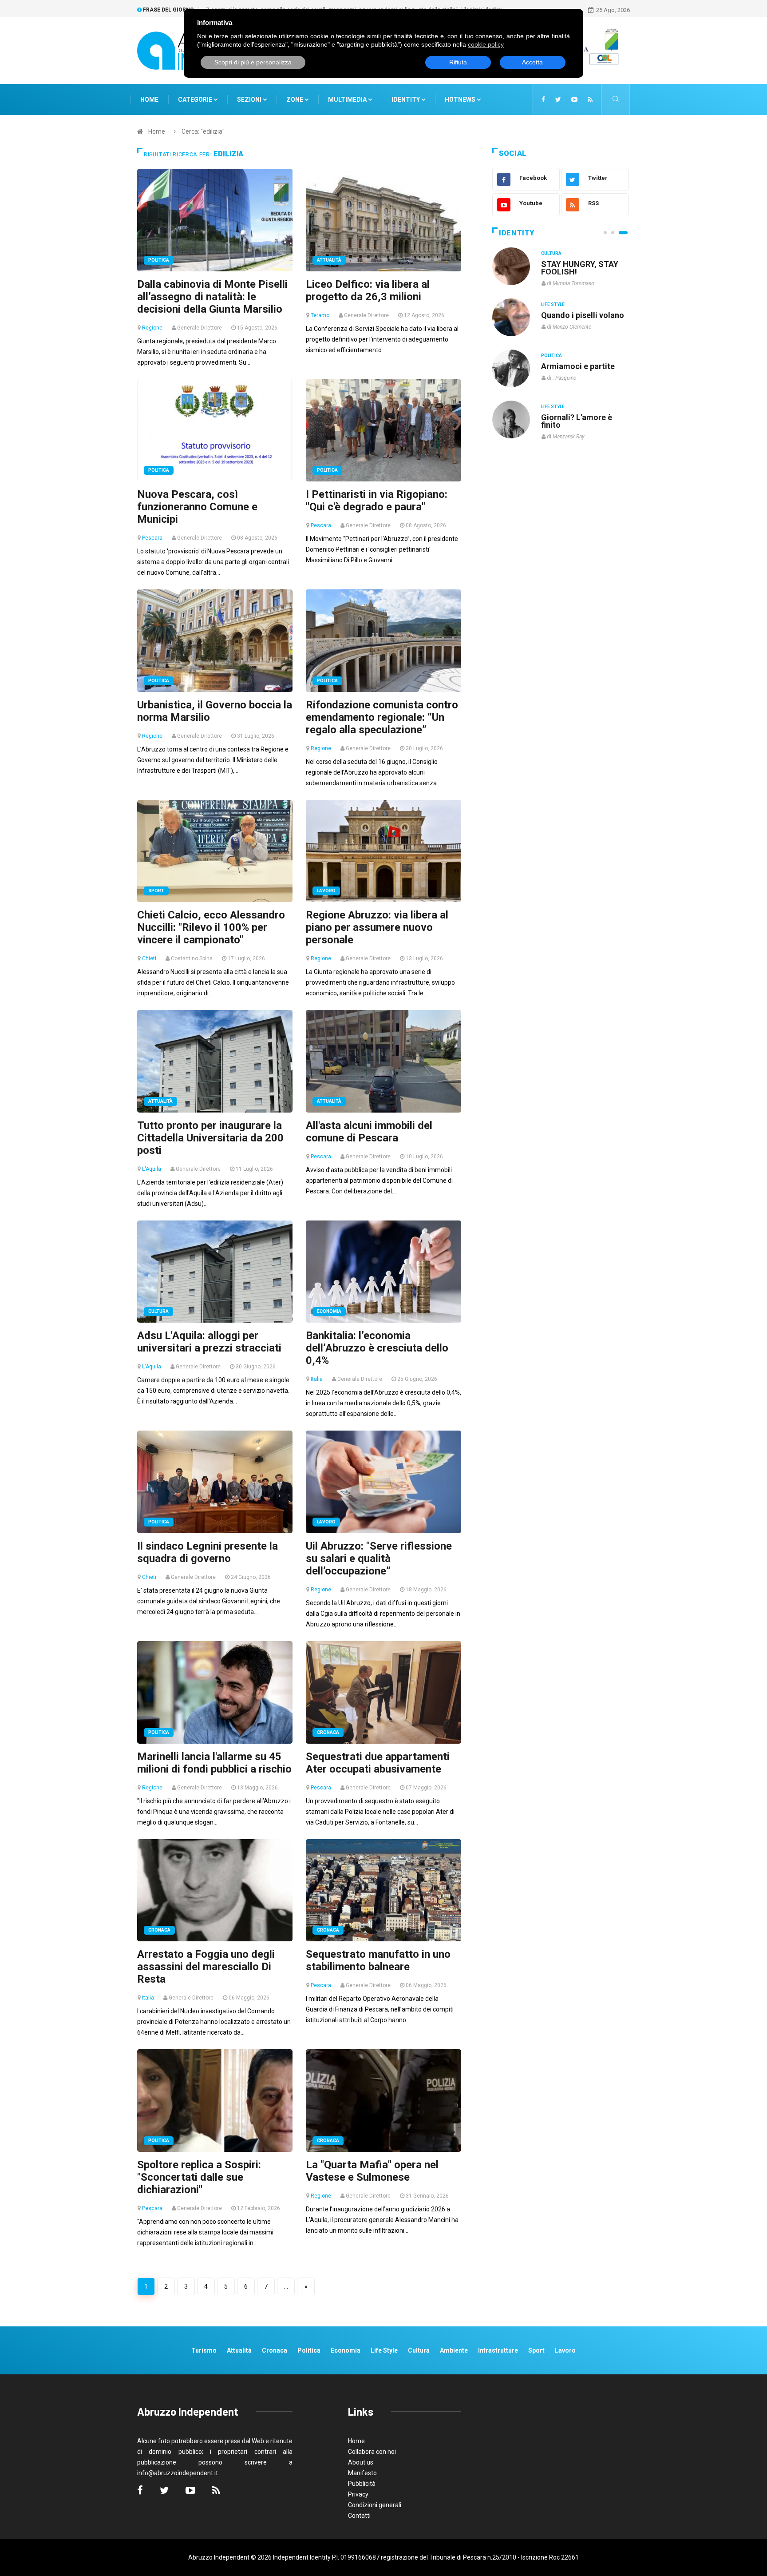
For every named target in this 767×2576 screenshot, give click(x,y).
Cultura (158, 1311)
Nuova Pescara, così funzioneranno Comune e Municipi (197, 507)
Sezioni (250, 99)
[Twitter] (558, 99)
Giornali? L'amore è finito (577, 421)
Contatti (359, 2516)
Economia (329, 1311)
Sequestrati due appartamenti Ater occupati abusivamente (378, 1763)
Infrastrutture (498, 2350)
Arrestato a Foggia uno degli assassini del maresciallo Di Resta (206, 1967)
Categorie (196, 99)
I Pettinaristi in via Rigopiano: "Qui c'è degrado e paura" (377, 501)
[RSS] (590, 99)
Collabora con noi (372, 2452)
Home (149, 99)
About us (361, 2462)
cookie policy (486, 44)
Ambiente (454, 2350)
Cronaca (328, 1732)
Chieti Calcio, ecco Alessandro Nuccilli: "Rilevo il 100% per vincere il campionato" (211, 927)
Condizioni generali (375, 2505)
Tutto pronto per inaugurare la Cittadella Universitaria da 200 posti (210, 1138)
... (286, 2286)
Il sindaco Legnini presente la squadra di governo (208, 1552)
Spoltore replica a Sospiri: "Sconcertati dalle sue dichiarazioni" (199, 2177)
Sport (156, 891)
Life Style (553, 304)
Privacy (358, 2494)
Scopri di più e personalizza (253, 62)
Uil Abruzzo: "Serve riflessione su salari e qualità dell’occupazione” (379, 1558)
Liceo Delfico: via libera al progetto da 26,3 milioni (368, 290)
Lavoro (326, 891)
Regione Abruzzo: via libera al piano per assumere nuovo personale (377, 927)
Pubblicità (362, 2484)
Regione (152, 328)
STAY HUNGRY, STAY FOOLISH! (580, 268)
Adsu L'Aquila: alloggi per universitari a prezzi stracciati (209, 1342)
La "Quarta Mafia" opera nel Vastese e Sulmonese (372, 2171)
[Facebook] (543, 99)
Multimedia (348, 99)
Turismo (204, 2350)
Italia (317, 1379)
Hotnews (460, 99)
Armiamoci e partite (578, 366)
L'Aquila (152, 1169)
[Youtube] (574, 99)
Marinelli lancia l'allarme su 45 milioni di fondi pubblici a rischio (214, 1763)
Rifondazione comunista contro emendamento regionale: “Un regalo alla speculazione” (382, 717)
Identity (406, 99)
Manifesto (362, 2473)
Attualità (329, 260)
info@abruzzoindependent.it (178, 2473)
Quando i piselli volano (583, 315)
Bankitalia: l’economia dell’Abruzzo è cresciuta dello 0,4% (377, 1348)
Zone (295, 99)
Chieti (149, 958)
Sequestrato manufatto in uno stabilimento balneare (378, 1960)
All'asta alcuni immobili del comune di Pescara (369, 1132)
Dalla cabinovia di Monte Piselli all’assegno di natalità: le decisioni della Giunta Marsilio (212, 297)
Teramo (320, 315)
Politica (159, 260)
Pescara (152, 538)
